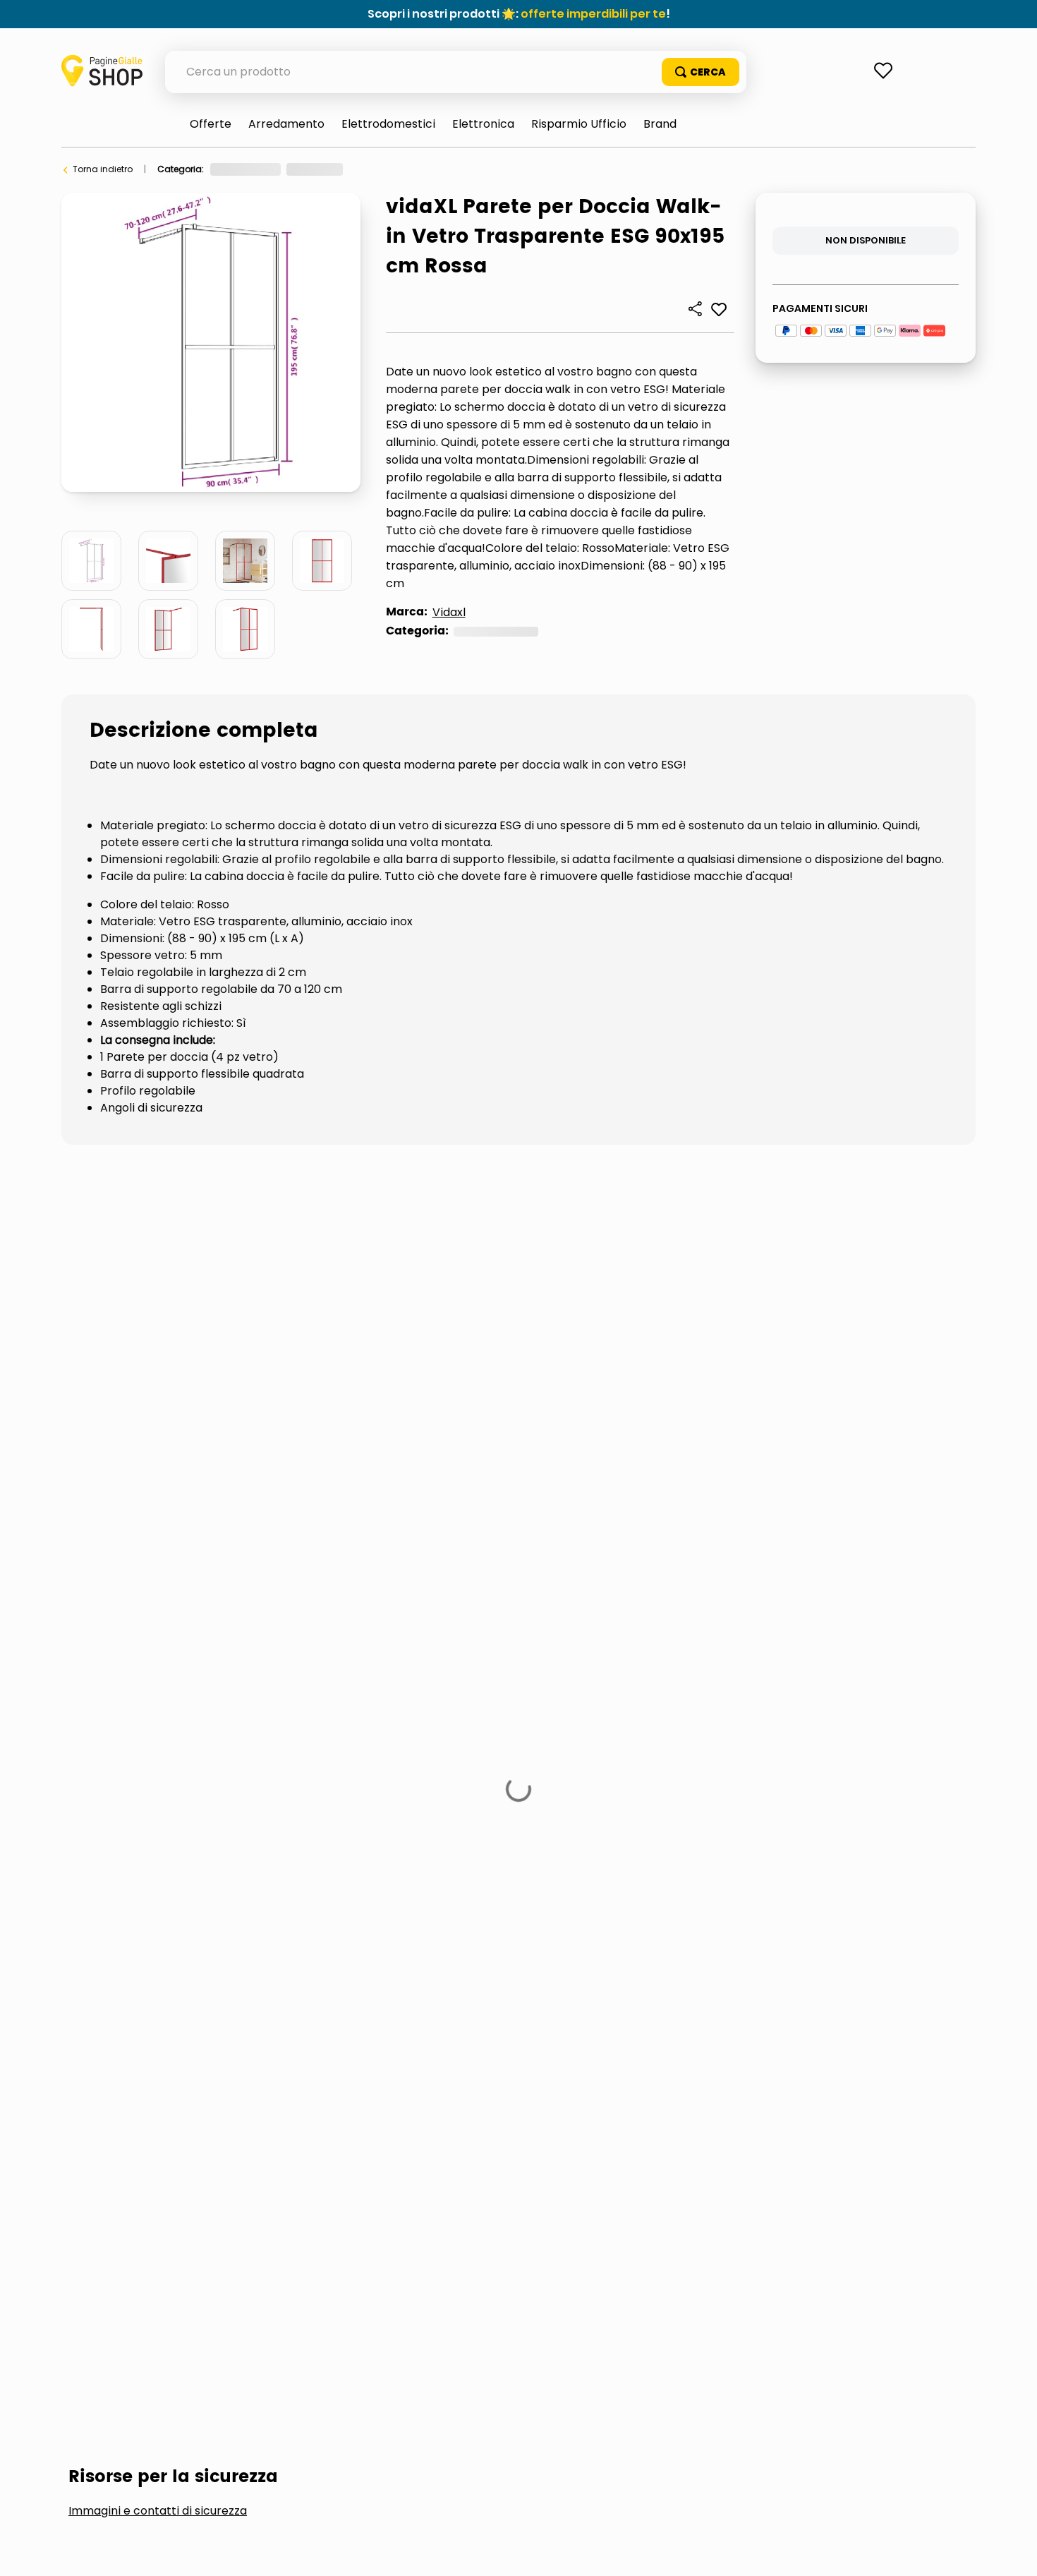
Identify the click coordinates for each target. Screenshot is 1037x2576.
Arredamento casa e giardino (275, 169)
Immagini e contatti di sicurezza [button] (158, 1452)
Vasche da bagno (141, 1558)
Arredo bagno (386, 169)
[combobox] (456, 72)
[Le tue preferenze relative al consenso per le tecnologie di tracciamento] (1012, 2551)
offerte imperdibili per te (593, 14)
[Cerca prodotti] (701, 72)
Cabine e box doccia (480, 169)
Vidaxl (449, 612)
